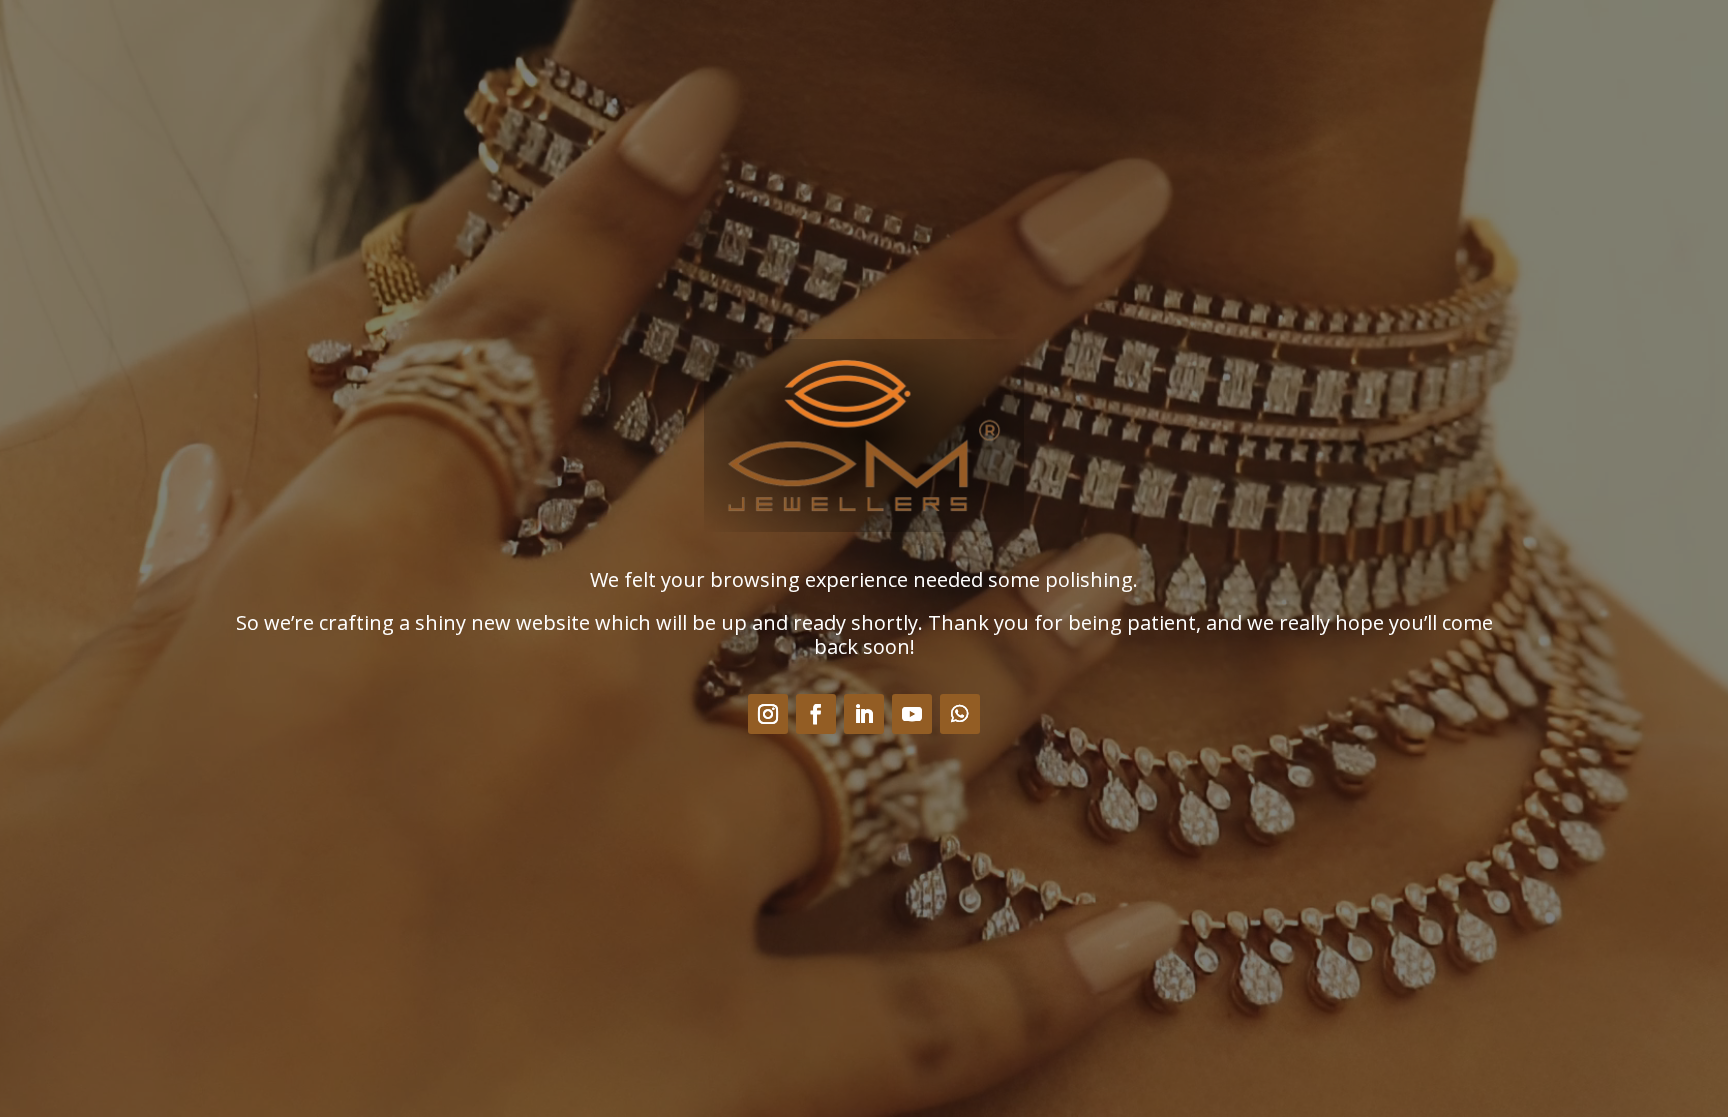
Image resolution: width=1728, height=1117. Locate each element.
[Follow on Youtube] (912, 714)
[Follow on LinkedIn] (864, 714)
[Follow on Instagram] (768, 714)
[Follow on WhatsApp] (960, 714)
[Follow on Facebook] (816, 714)
